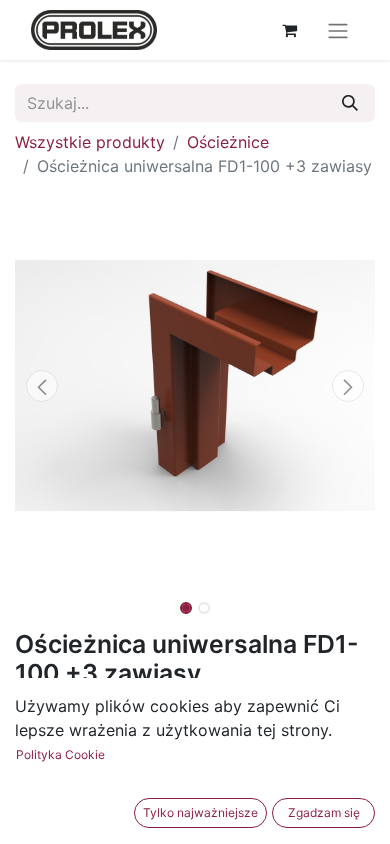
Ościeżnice (228, 142)
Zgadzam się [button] (324, 812)
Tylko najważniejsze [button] (200, 812)
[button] (42, 386)
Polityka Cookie (60, 754)
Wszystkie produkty (90, 142)
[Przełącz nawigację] (338, 30)
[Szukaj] (350, 103)
